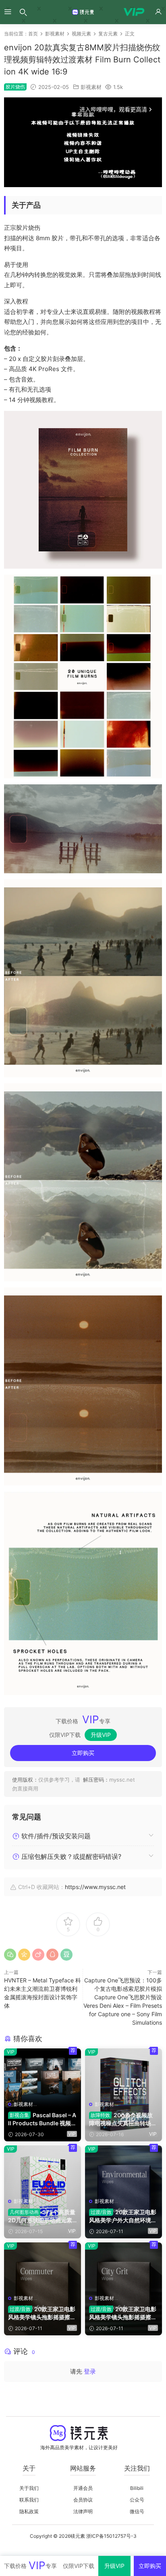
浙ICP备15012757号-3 (111, 2536)
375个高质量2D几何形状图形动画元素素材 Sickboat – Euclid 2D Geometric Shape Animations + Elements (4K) (42, 2216)
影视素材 (91, 87)
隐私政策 (29, 2511)
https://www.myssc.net (95, 1887)
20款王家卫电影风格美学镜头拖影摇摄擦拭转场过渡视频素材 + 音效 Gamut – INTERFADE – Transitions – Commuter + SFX (42, 2313)
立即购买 (83, 1753)
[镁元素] (83, 12)
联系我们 (29, 2500)
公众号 (137, 2500)
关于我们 (29, 2488)
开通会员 (83, 2488)
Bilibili (137, 2488)
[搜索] (23, 12)
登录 (90, 2371)
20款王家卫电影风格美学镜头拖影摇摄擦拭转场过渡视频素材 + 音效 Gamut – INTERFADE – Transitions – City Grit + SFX (123, 2313)
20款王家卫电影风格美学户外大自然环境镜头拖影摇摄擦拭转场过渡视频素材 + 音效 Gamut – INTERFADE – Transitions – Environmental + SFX (123, 2216)
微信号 (137, 2511)
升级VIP (101, 1735)
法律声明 (83, 2511)
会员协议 (83, 2500)
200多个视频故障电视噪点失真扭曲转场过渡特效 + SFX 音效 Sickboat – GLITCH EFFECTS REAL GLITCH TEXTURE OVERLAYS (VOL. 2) (123, 2119)
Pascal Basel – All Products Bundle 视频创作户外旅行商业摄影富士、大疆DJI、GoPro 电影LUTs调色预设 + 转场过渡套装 (42, 2119)
